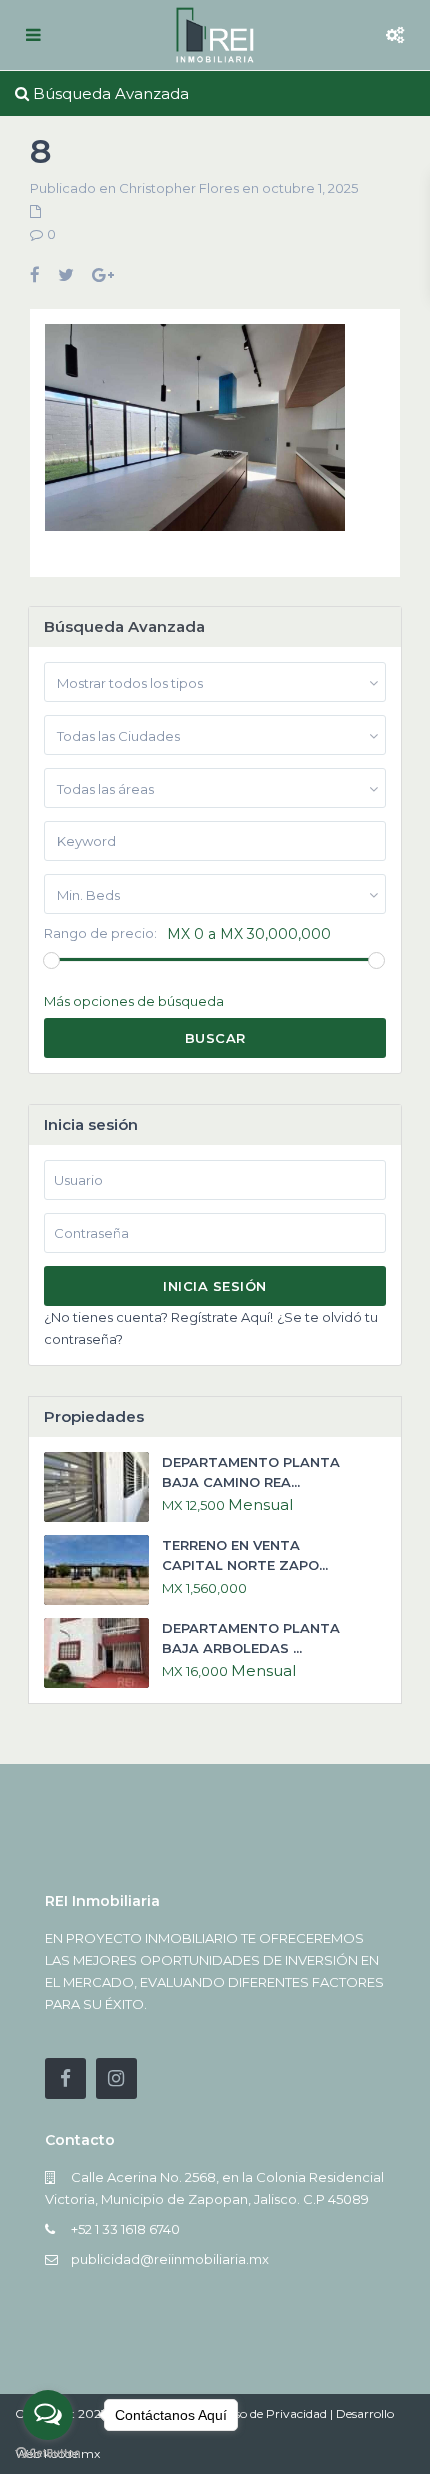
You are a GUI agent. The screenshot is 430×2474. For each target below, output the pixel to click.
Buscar (215, 1038)
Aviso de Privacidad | (276, 2413)
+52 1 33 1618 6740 (125, 2229)
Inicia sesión (215, 1286)
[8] (195, 435)
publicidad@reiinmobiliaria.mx (170, 2259)
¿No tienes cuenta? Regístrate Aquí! (158, 1317)
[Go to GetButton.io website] (48, 2453)
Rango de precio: (100, 933)
